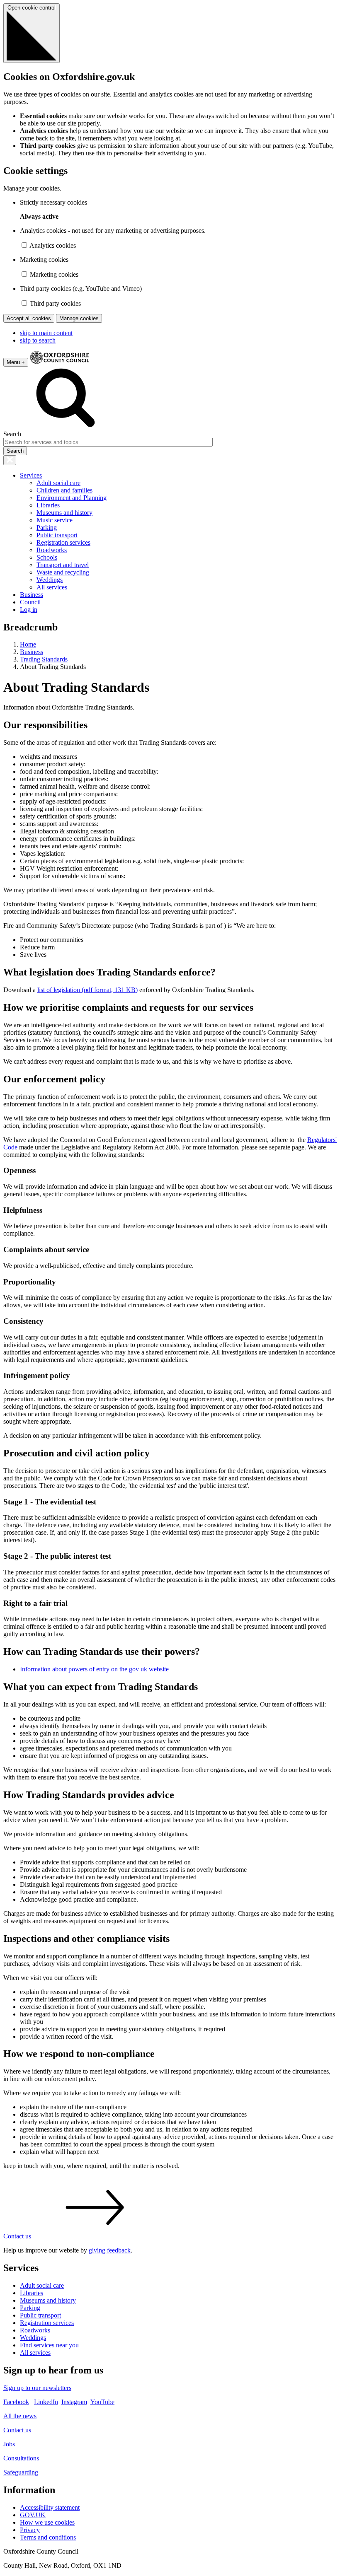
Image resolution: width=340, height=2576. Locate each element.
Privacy (30, 2530)
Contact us (17, 2430)
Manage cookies (79, 318)
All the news (20, 2416)
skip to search (38, 340)
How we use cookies (47, 2522)
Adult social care (58, 483)
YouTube (102, 2402)
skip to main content (46, 333)
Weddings (50, 580)
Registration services (63, 542)
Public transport (57, 535)
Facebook (16, 2402)
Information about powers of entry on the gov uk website (94, 1669)
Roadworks (52, 550)
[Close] (10, 460)
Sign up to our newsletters (37, 2388)
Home (28, 644)
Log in (29, 610)
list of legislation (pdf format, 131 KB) (87, 990)
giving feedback (110, 2250)
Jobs (9, 2444)
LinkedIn (46, 2402)
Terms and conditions (48, 2537)
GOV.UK (33, 2515)
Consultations (21, 2458)
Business (32, 595)
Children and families (64, 490)
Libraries (48, 505)
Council (30, 602)
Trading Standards (44, 659)
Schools (47, 557)
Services (31, 475)
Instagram (74, 2402)
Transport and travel (63, 565)
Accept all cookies (29, 318)
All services (52, 587)
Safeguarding (21, 2472)
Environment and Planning (72, 498)
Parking (47, 528)
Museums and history (64, 513)
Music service (55, 520)
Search (12, 434)
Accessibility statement (50, 2507)
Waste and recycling (63, 572)
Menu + (16, 362)
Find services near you (49, 2345)
